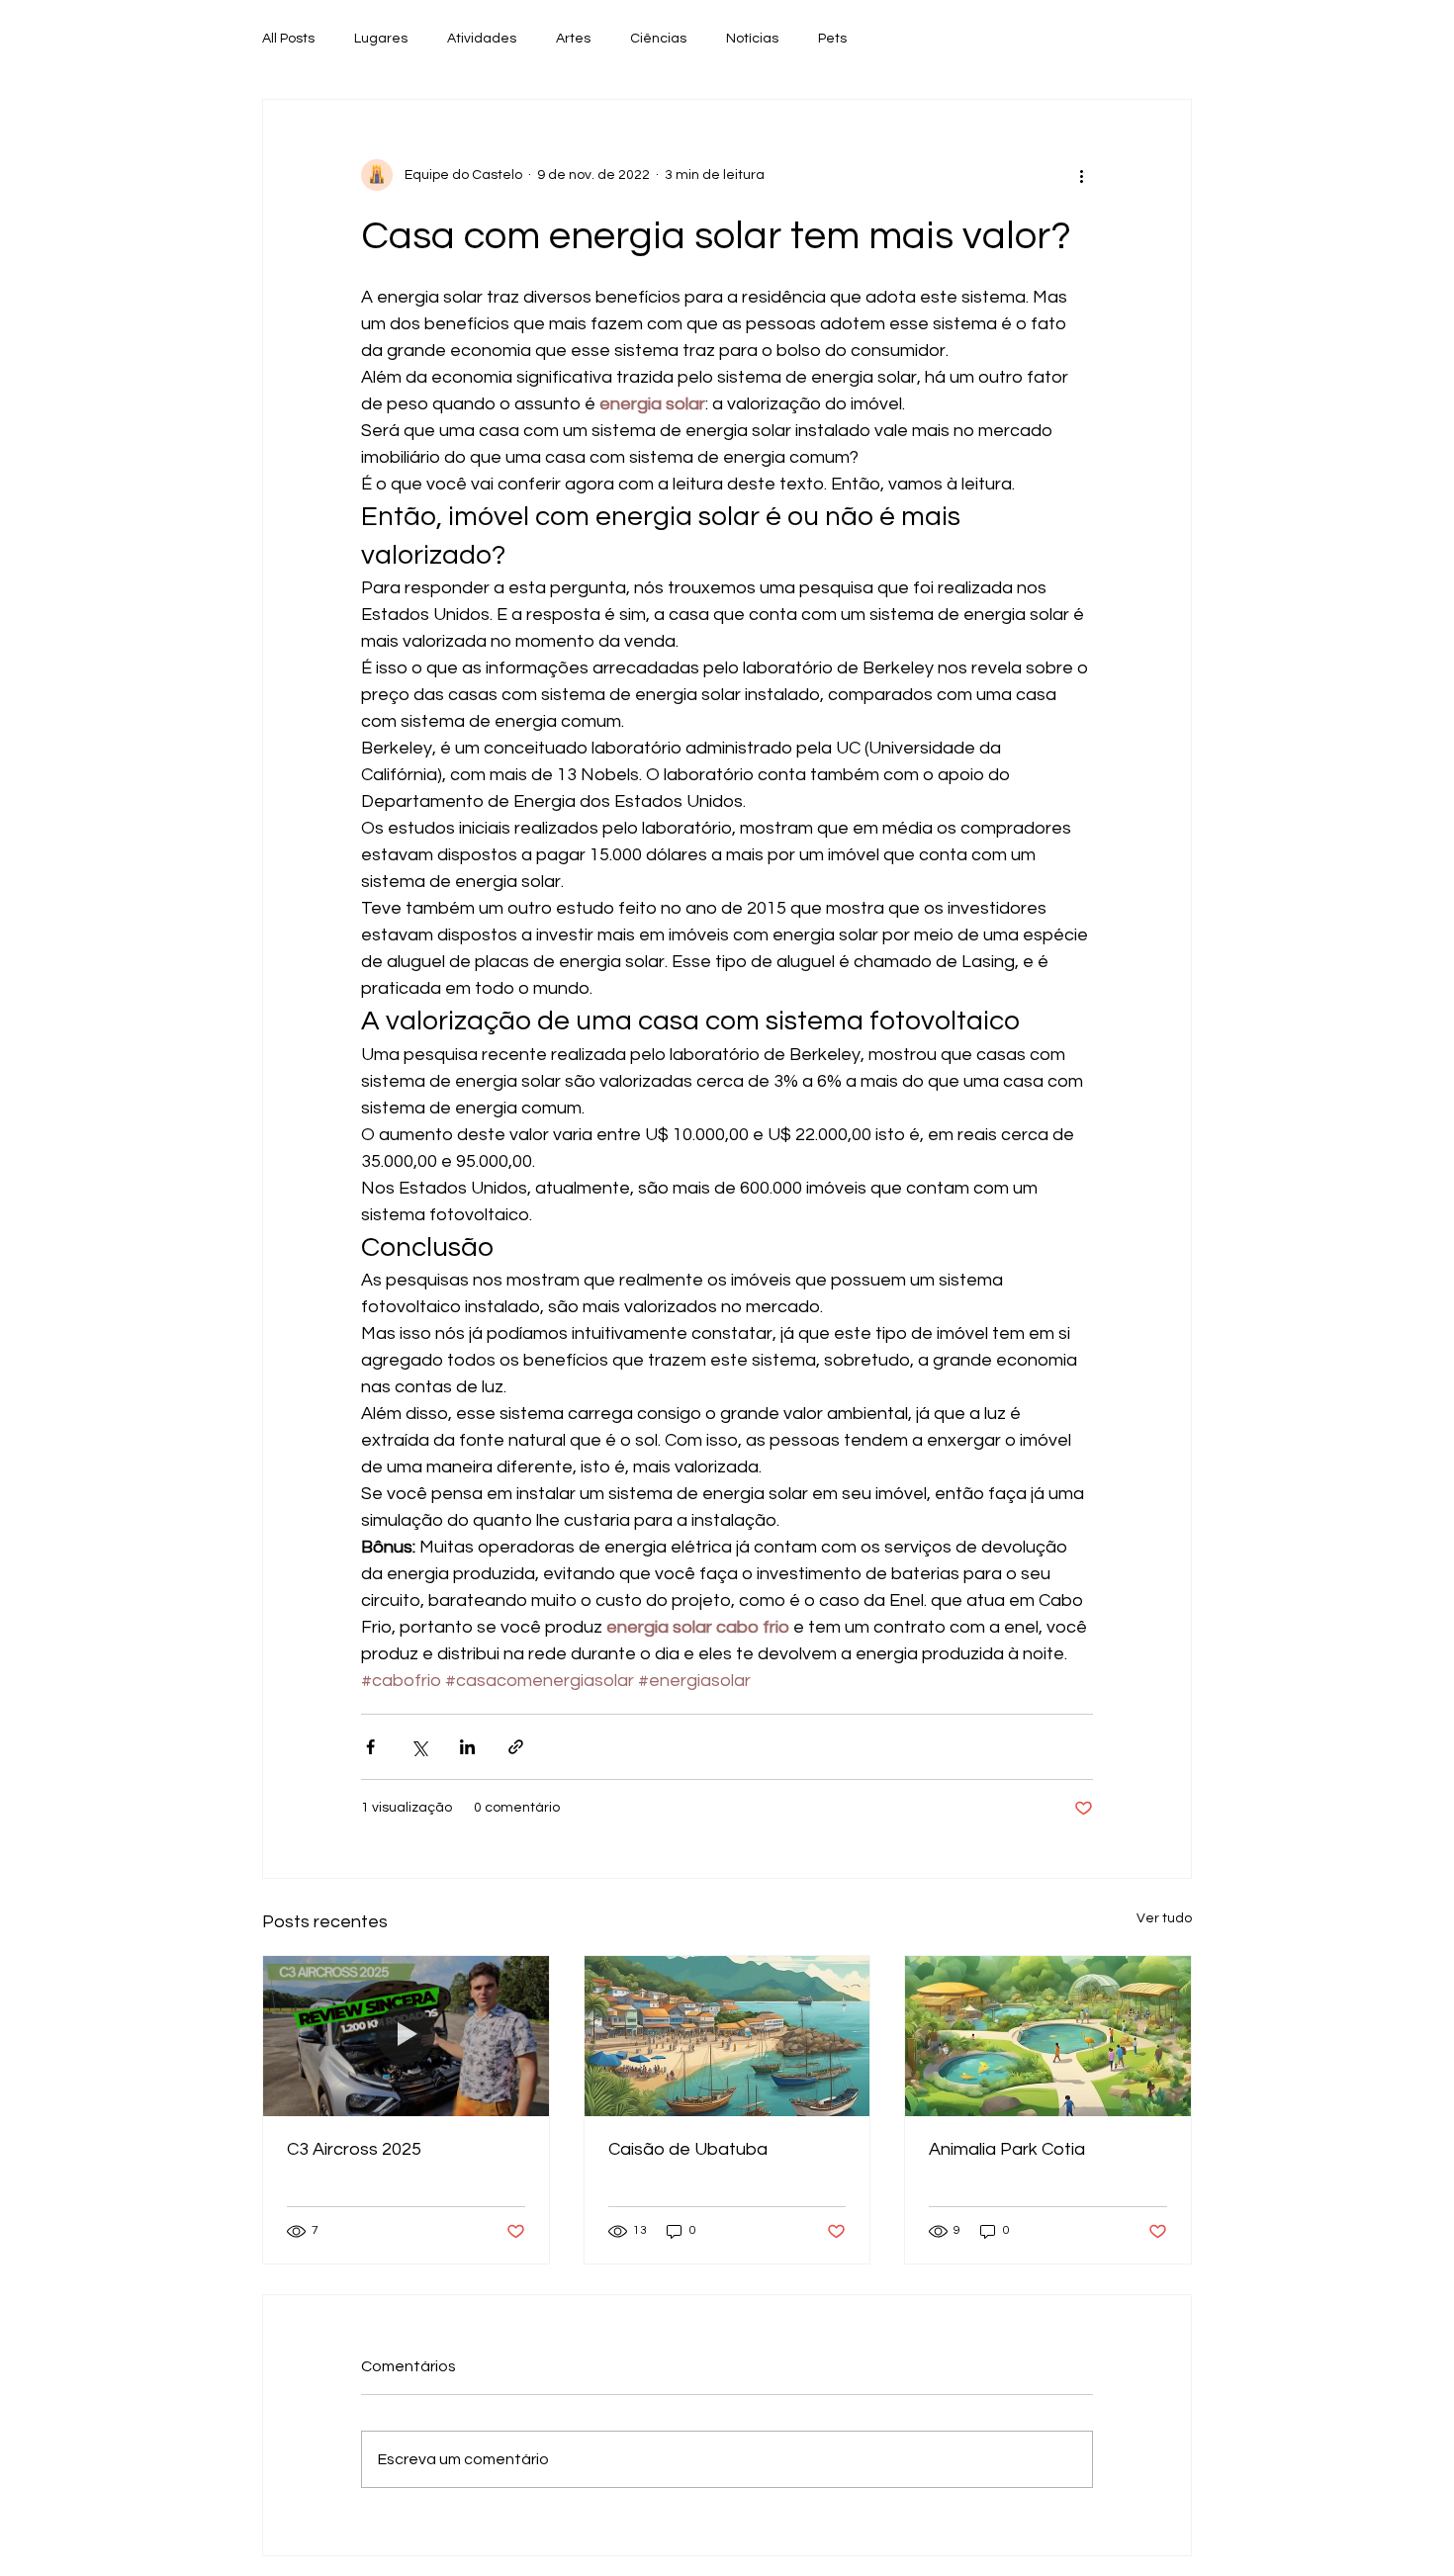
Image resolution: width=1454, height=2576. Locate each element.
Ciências (658, 39)
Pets (832, 39)
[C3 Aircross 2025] (406, 2036)
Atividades (482, 39)
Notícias (752, 39)
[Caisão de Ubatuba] (727, 2036)
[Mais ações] (1081, 175)
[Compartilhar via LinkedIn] (467, 1747)
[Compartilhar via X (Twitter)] (419, 1747)
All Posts (288, 39)
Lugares (381, 39)
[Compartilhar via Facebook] (370, 1747)
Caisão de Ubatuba (688, 2149)
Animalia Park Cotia (1007, 2149)
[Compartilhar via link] (516, 1747)
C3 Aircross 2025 (354, 2149)
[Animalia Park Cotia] (1048, 2036)
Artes (573, 39)
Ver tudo (1164, 1918)
